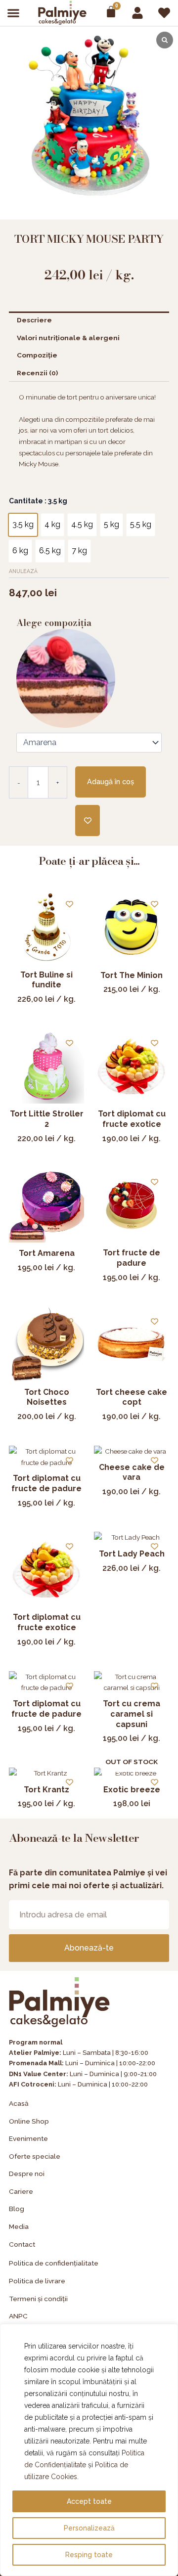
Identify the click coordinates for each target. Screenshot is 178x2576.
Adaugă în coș (111, 781)
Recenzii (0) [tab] (37, 373)
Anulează (23, 571)
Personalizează (89, 2528)
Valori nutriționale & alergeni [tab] (68, 338)
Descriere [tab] (34, 320)
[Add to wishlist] (88, 821)
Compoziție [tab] (37, 355)
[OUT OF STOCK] (132, 1773)
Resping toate (89, 2555)
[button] (14, 13)
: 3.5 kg (55, 501)
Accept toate (89, 2501)
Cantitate (38, 501)
